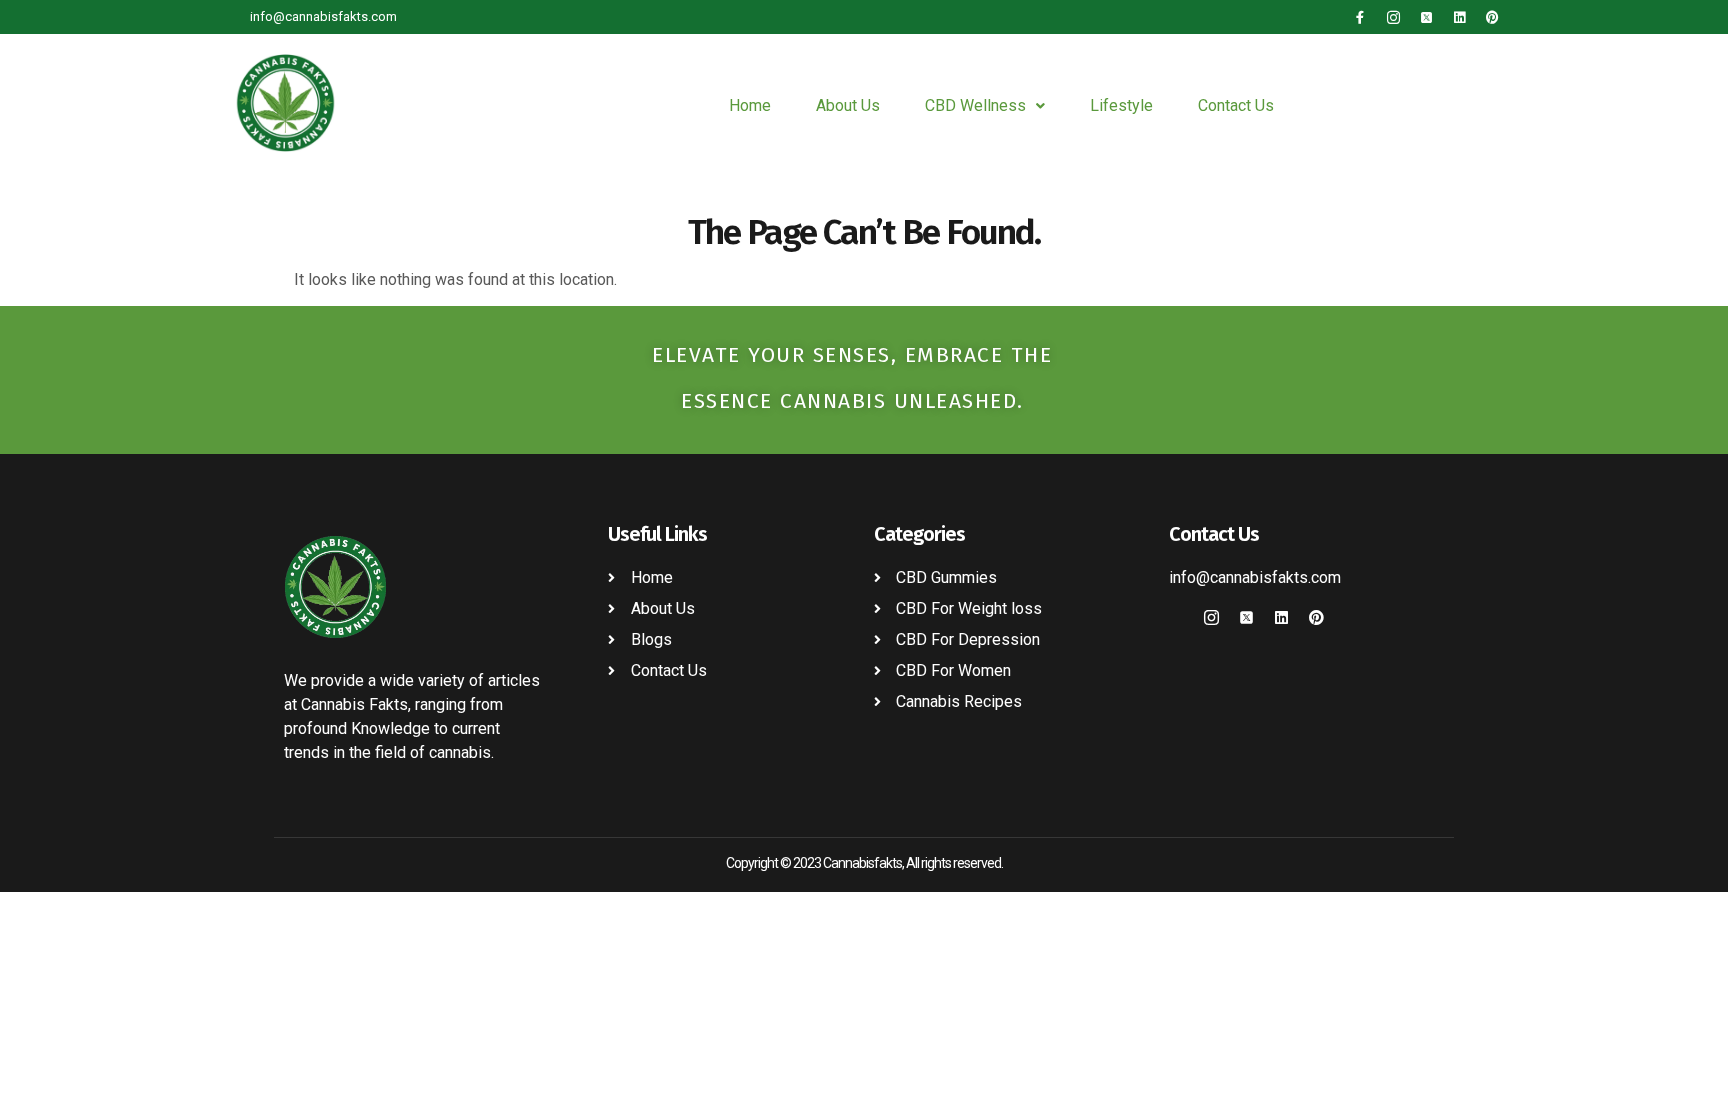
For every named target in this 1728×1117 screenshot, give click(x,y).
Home (750, 105)
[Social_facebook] (1176, 617)
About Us (848, 105)
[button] (985, 106)
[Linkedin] (1459, 17)
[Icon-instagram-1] (1393, 17)
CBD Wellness (975, 105)
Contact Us (1236, 105)
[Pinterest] (1492, 17)
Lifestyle (1121, 105)
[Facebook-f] (1360, 17)
